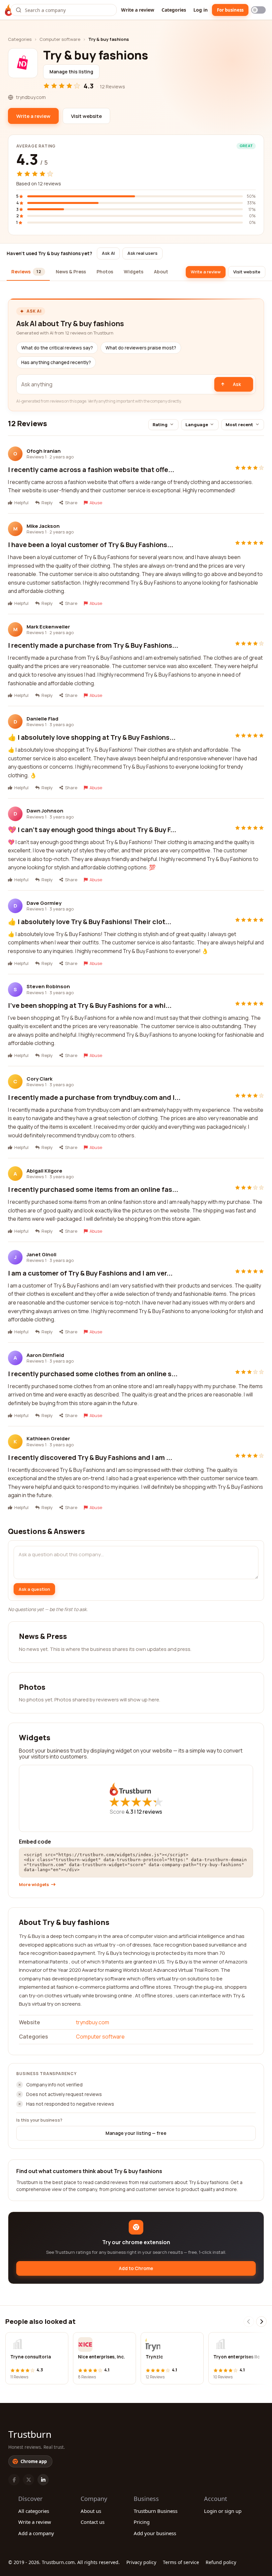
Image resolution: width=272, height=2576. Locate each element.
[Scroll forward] (261, 2322)
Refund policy (221, 2562)
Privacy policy (141, 2562)
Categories (174, 10)
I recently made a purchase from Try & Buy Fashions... (93, 645)
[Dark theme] (258, 10)
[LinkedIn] (43, 2480)
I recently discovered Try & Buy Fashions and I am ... (90, 1457)
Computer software (60, 39)
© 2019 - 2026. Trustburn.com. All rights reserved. (64, 2562)
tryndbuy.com (93, 2022)
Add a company (36, 2533)
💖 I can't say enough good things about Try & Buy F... (92, 830)
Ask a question (34, 1589)
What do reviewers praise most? (141, 348)
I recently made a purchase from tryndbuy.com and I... (94, 1097)
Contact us (93, 2522)
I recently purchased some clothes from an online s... (93, 1374)
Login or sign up (223, 2511)
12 (149, 1812)
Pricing (142, 2522)
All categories (34, 2511)
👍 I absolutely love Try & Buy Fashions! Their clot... (90, 922)
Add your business (155, 2533)
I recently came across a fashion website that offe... (91, 470)
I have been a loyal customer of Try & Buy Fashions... (91, 545)
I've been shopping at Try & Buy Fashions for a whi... (90, 1005)
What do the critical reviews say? (57, 348)
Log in (201, 10)
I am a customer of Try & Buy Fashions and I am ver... (90, 1273)
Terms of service (181, 2562)
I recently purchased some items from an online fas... (93, 1189)
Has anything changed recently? (56, 362)
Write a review (138, 10)
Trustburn (30, 2434)
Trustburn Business (156, 2511)
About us (91, 2511)
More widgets (34, 1885)
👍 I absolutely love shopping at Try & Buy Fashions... (92, 737)
